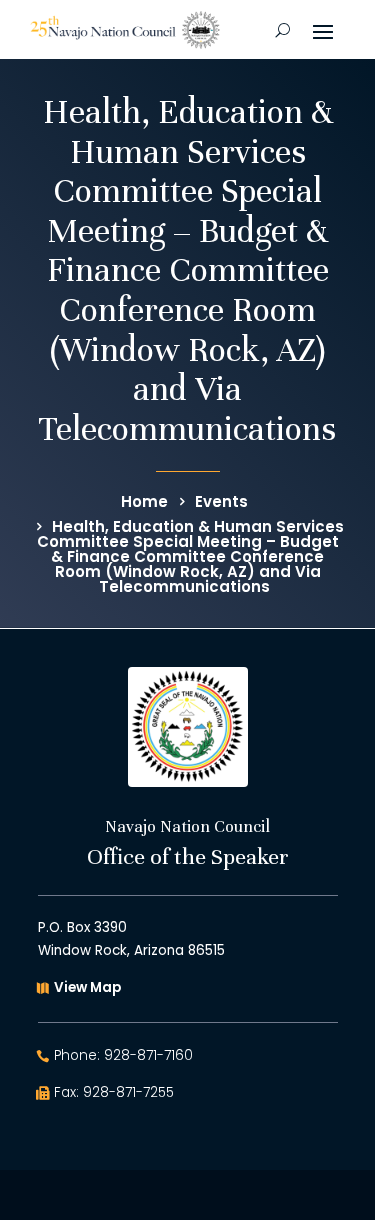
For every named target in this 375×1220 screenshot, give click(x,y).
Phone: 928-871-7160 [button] (123, 1055)
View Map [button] (87, 987)
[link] (125, 30)
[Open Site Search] (282, 30)
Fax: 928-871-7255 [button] (114, 1092)
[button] (323, 30)
